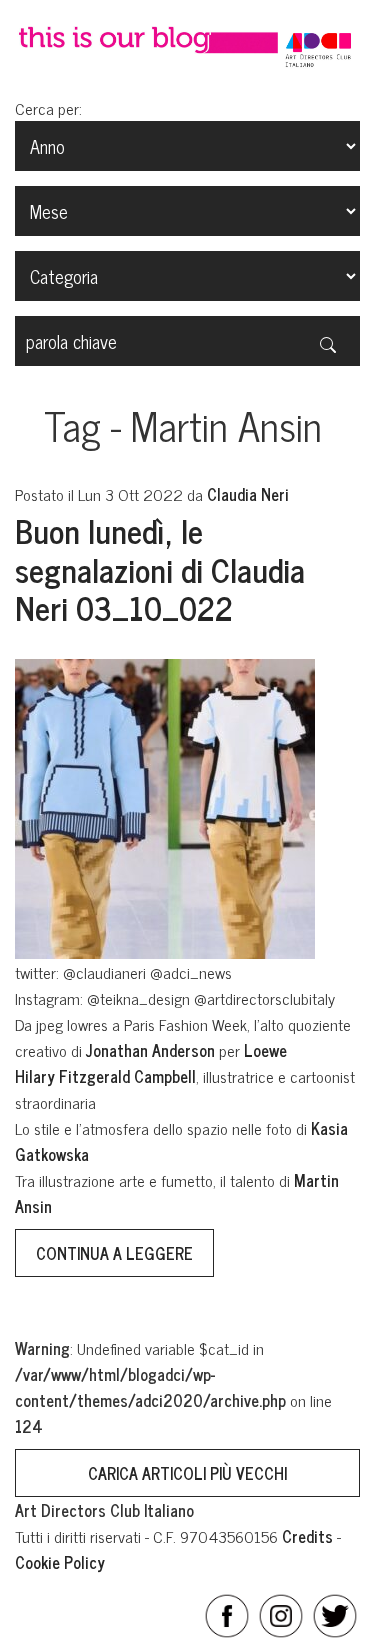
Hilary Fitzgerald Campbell (105, 1076)
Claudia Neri (248, 494)
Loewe (265, 1050)
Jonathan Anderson (150, 1050)
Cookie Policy (60, 1562)
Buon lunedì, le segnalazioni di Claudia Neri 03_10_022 (160, 568)
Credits (307, 1536)
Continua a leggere (114, 1253)
